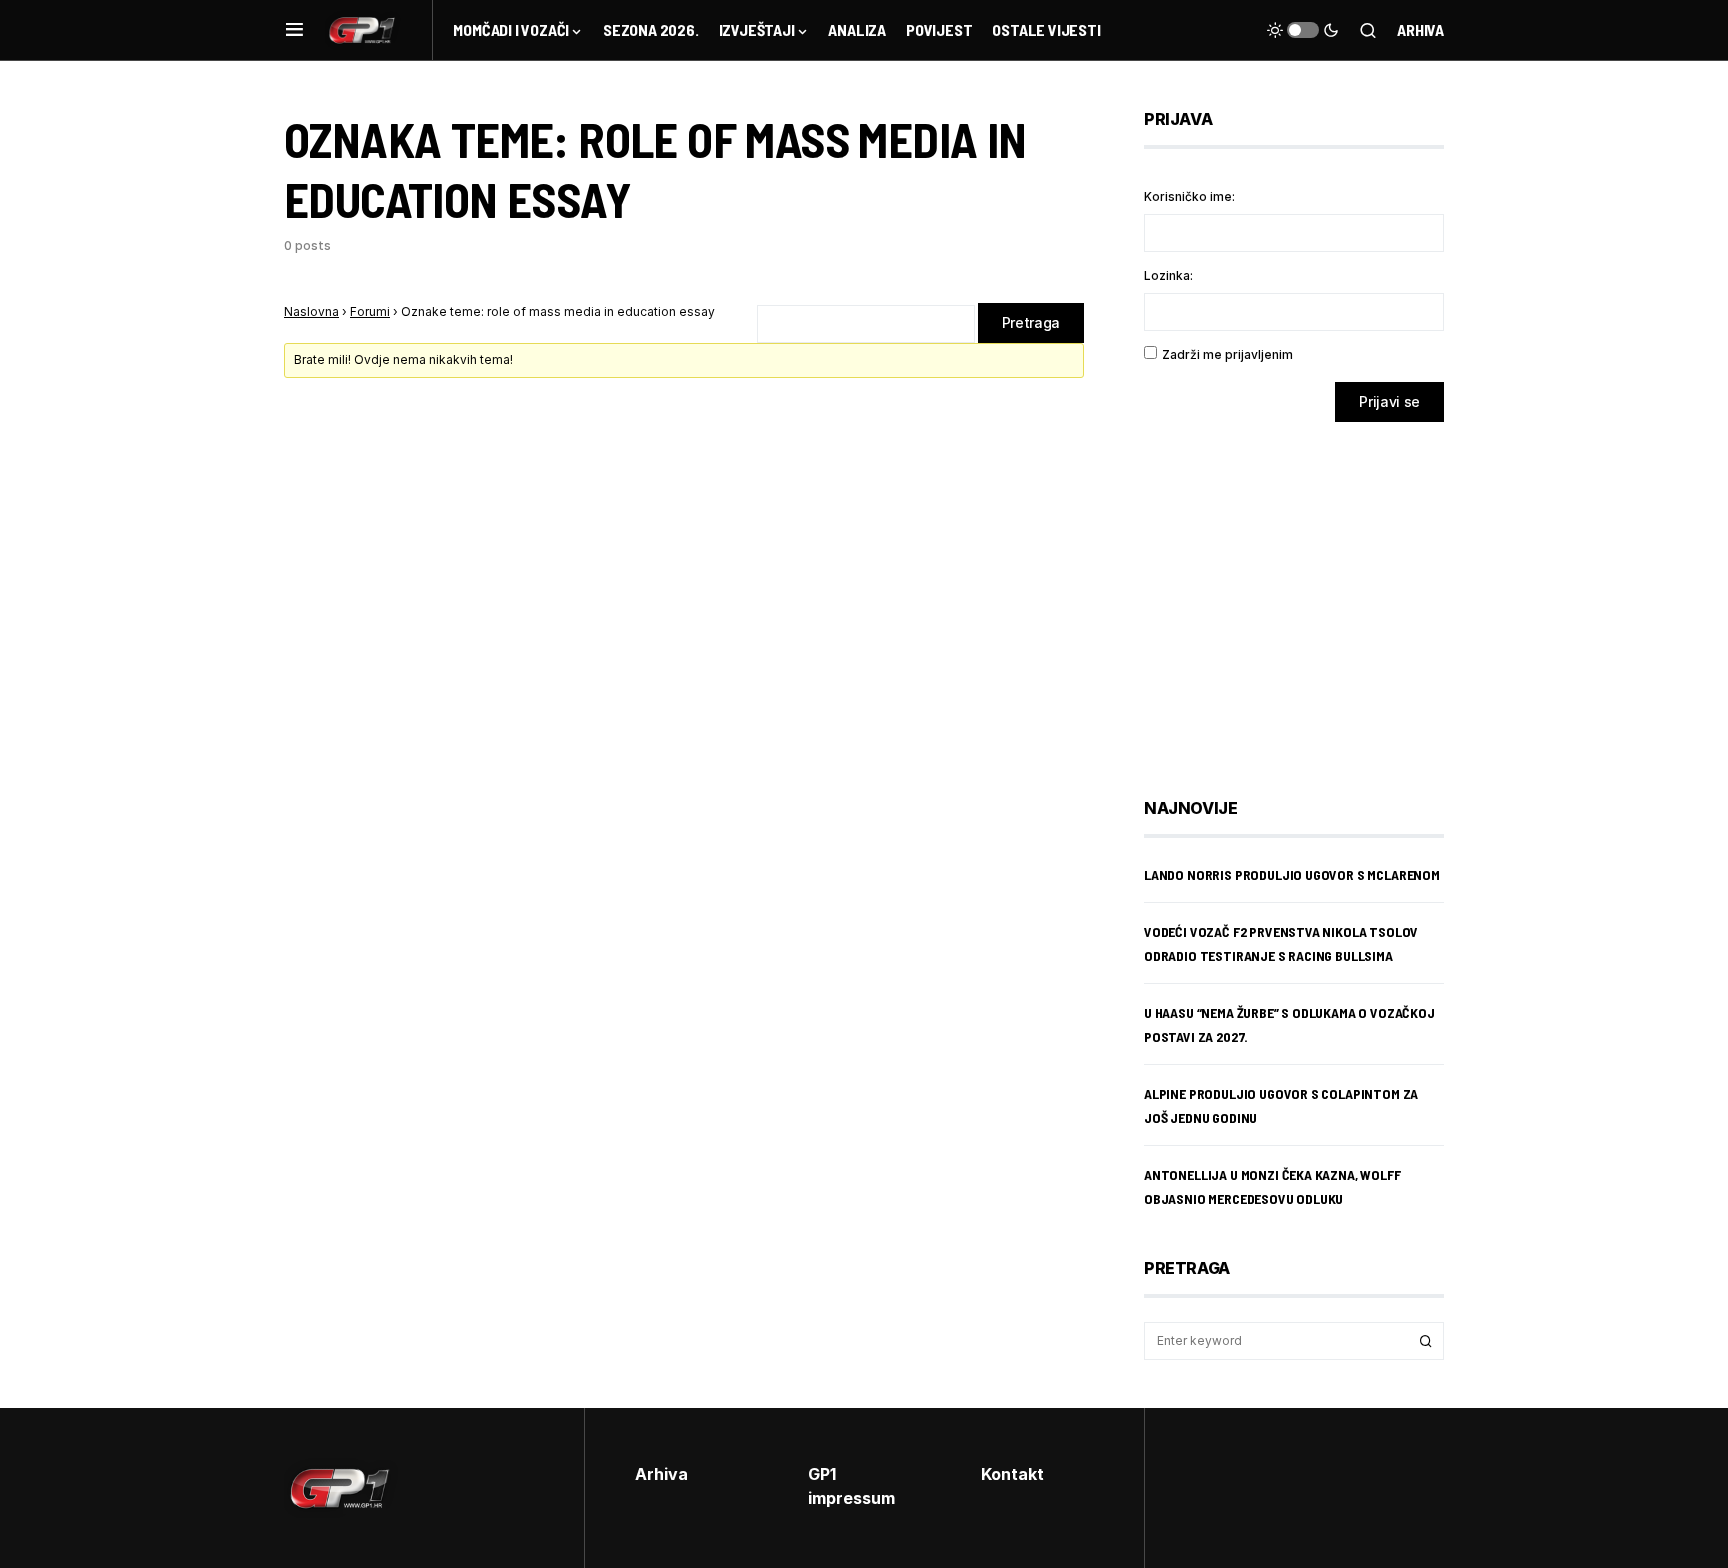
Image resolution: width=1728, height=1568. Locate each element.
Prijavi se (1389, 401)
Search (1426, 1341)
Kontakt (1012, 1474)
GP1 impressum (851, 1486)
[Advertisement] (1304, 595)
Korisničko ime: (1189, 196)
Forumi (370, 311)
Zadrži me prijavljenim (1227, 354)
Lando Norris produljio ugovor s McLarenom (1292, 874)
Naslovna (311, 311)
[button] (294, 30)
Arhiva (1420, 29)
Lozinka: (1168, 275)
